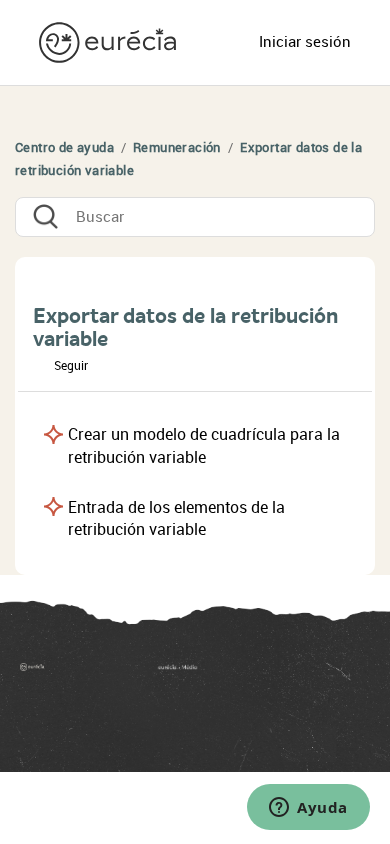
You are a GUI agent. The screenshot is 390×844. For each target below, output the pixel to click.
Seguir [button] (71, 366)
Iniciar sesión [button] (305, 42)
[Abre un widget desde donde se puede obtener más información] (308, 809)
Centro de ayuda (64, 147)
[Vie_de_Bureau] (263, 673)
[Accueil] (60, 673)
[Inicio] (110, 41)
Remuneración (178, 147)
